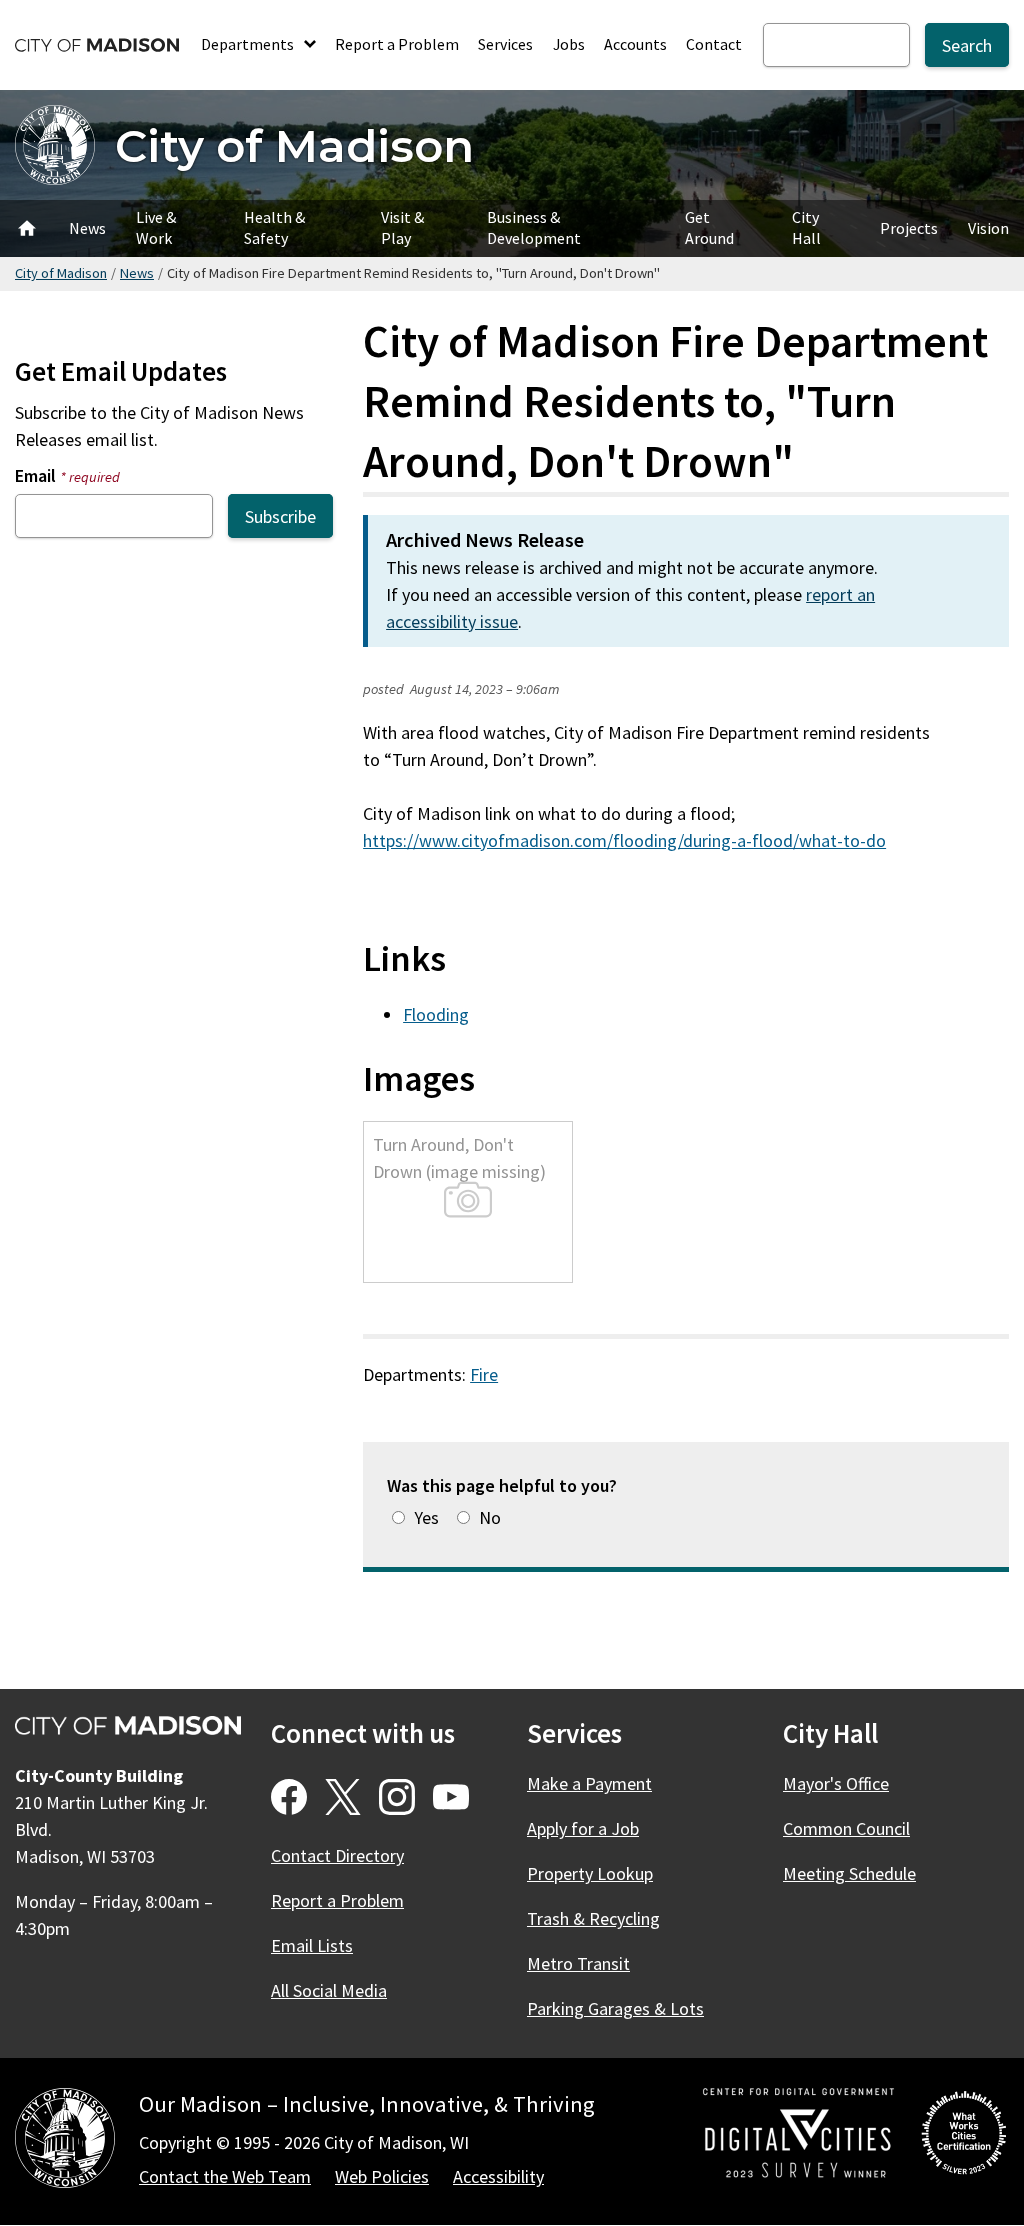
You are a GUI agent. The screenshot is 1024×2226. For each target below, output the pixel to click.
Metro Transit (578, 1963)
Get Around (709, 227)
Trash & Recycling (593, 1918)
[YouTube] (451, 1797)
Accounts (635, 44)
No (490, 1517)
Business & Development (534, 227)
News (87, 228)
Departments (249, 44)
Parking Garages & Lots (615, 2008)
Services (505, 44)
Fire (484, 1374)
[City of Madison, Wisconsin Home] (65, 2141)
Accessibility (498, 2176)
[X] (343, 1797)
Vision (988, 228)
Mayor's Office (836, 1783)
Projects (909, 228)
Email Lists (312, 1945)
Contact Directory (337, 1855)
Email (67, 475)
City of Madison (294, 145)
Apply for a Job (583, 1828)
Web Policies (382, 2176)
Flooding (436, 1014)
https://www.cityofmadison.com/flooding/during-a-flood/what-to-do (624, 840)
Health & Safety (274, 227)
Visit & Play (402, 227)
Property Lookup (590, 1873)
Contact (714, 44)
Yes (426, 1517)
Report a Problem (397, 44)
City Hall (806, 227)
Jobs (569, 44)
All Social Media (329, 1990)
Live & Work (156, 227)
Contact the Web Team (225, 2176)
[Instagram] (397, 1797)
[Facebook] (289, 1797)
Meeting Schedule (849, 1873)
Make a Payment (589, 1783)
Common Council (846, 1828)
